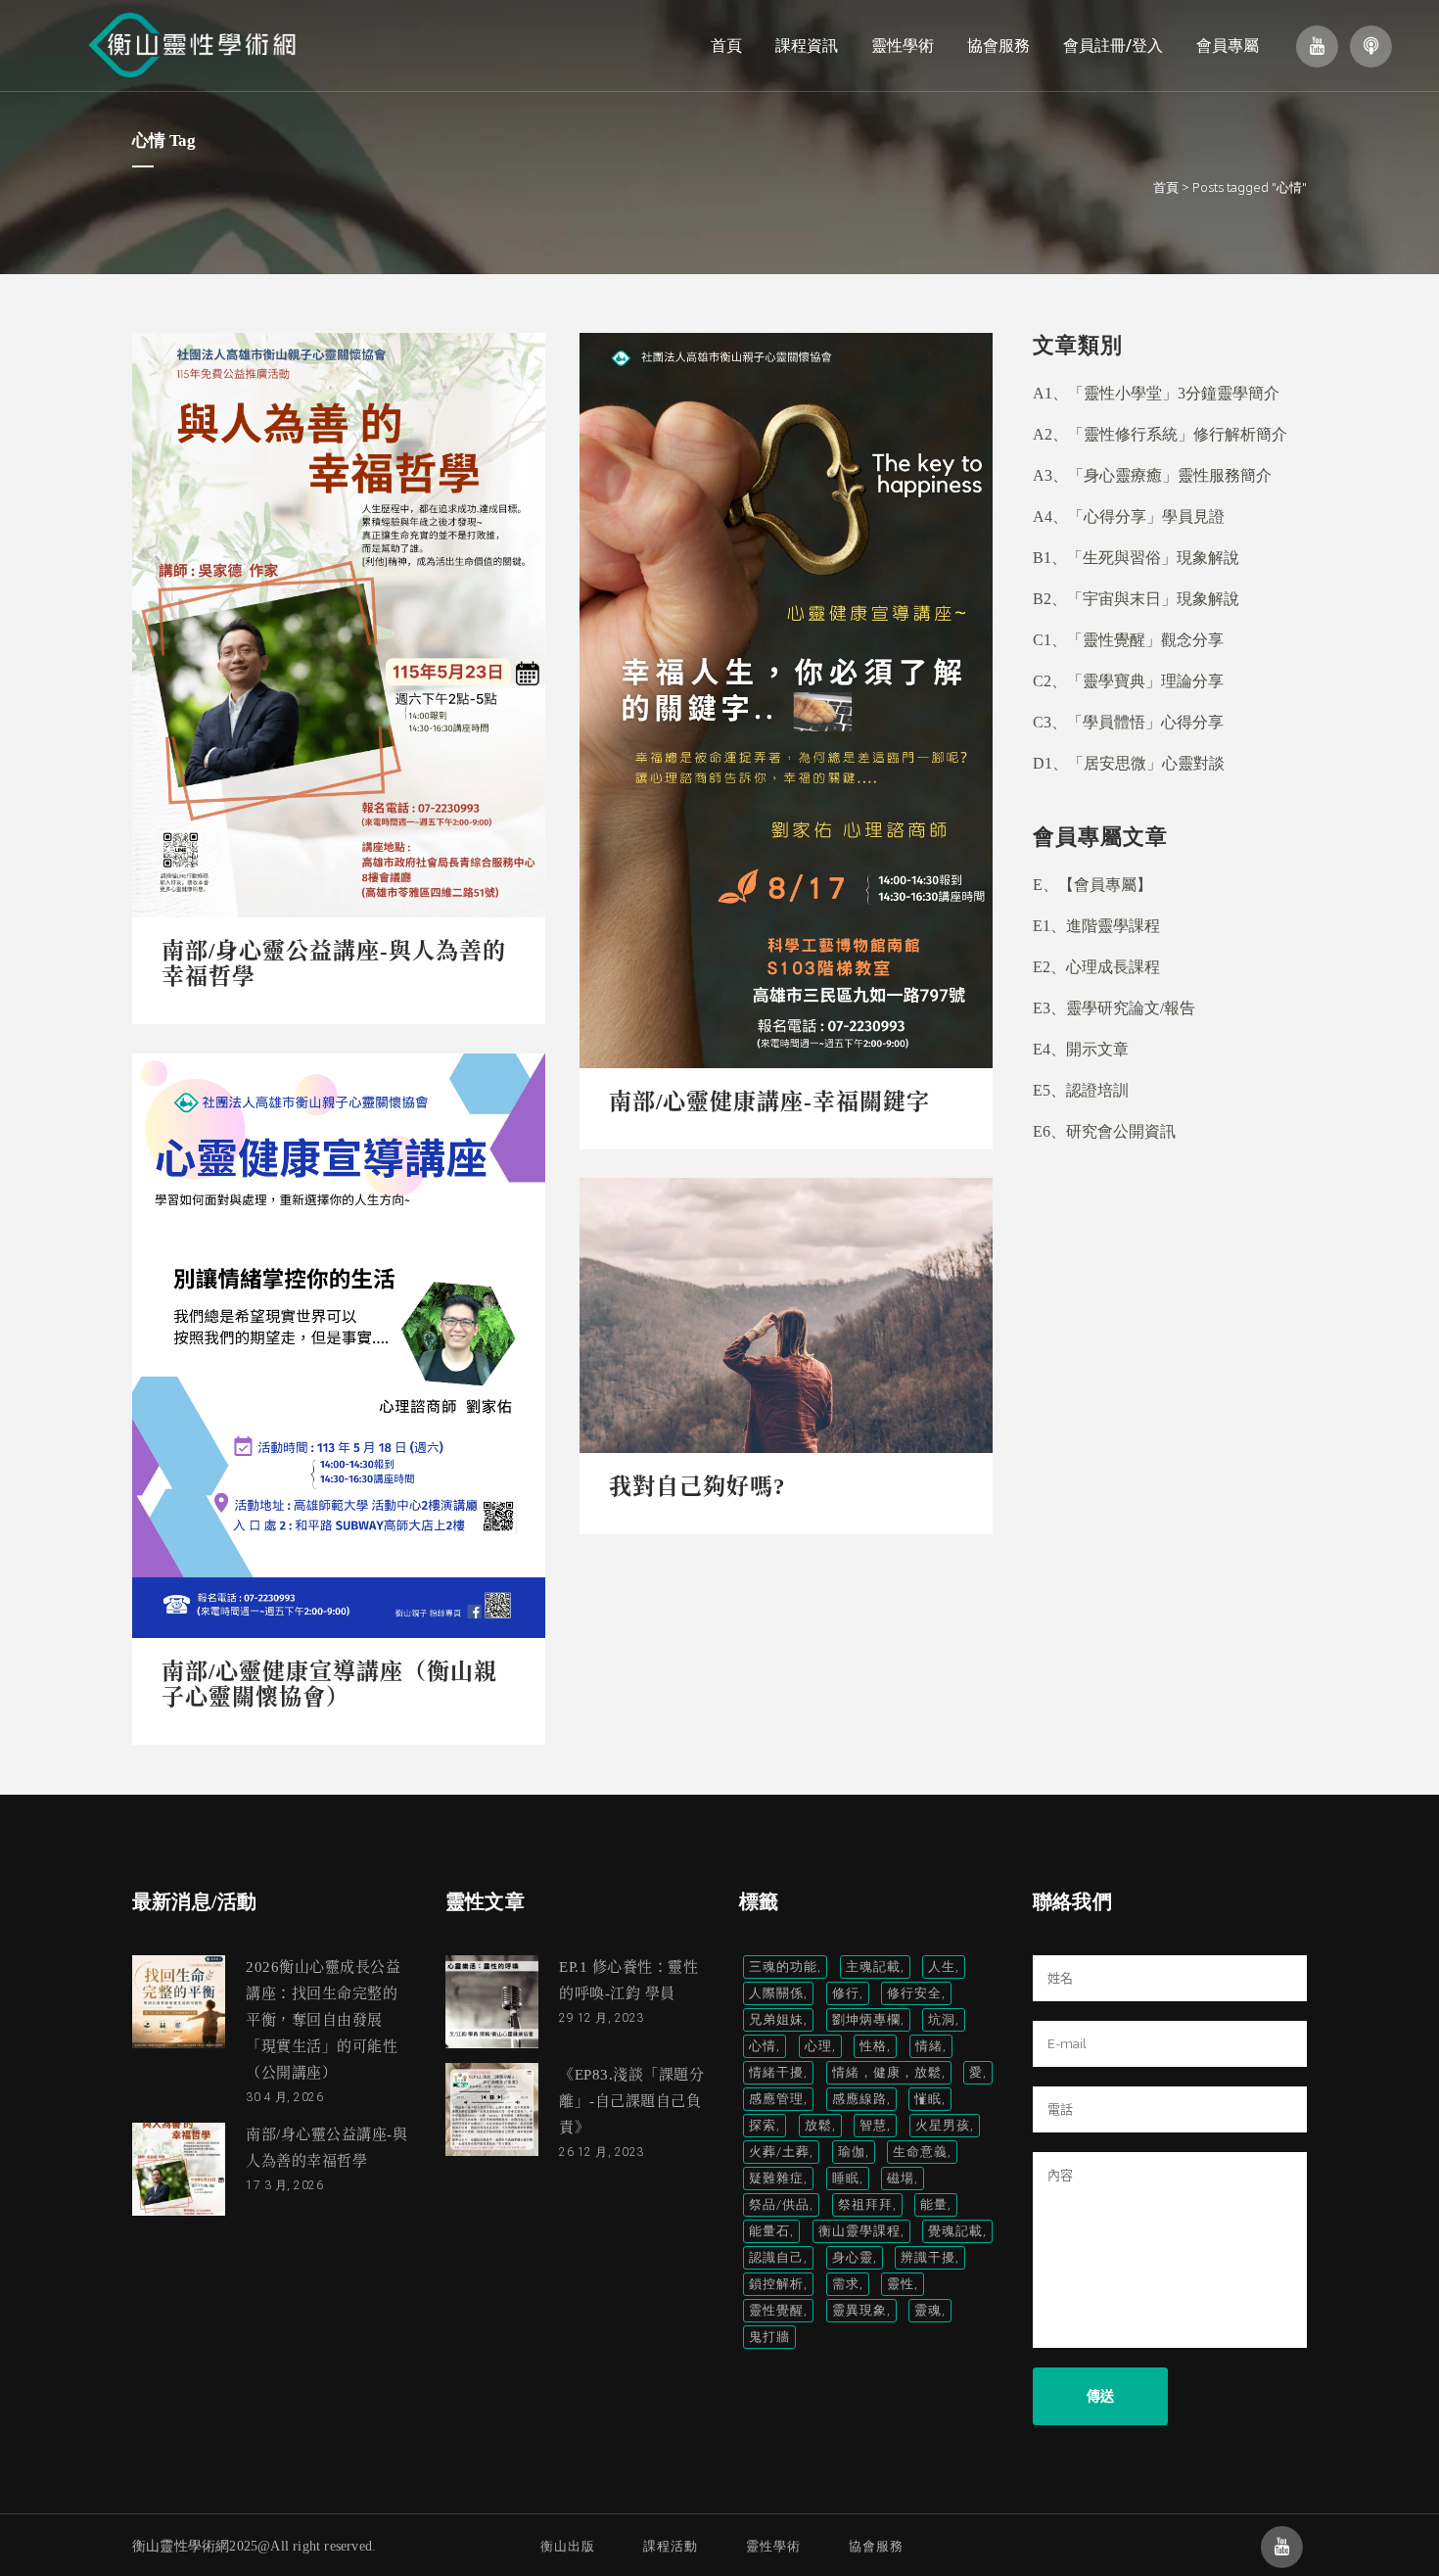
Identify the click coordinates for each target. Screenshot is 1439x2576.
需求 (846, 2284)
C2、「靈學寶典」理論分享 (1128, 681)
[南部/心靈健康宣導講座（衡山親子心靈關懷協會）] (339, 1346)
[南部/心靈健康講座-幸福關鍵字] (786, 701)
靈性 (901, 2284)
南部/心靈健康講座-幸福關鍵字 (769, 1102)
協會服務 (876, 2546)
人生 (942, 1967)
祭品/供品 (779, 2204)
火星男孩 (943, 2125)
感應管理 (776, 2099)
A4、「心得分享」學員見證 (1129, 516)
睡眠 (846, 2178)
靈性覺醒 (776, 2310)
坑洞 (942, 2019)
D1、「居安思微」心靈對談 (1129, 763)
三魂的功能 (783, 1967)
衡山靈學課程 (859, 2231)
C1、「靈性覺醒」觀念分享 (1128, 640)
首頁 (1166, 187)
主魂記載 (873, 1967)
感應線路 (859, 2099)
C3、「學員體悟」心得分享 (1128, 722)
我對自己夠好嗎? (697, 1487)
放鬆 (818, 2125)
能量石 (769, 2231)
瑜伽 (852, 2152)
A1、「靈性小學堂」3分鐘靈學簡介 (1156, 393)
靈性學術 (773, 2546)
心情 (763, 2046)
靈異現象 (859, 2310)
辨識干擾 (928, 2257)
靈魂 (928, 2310)
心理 (818, 2046)
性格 (873, 2046)
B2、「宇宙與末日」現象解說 (1136, 599)
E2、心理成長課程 (1096, 967)
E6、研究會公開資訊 (1104, 1131)
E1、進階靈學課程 (1096, 926)
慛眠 (928, 2099)
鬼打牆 (769, 2337)
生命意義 (920, 2152)
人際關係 (776, 1993)
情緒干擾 (776, 2072)
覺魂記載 (955, 2231)
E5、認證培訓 (1081, 1090)
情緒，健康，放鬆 (887, 2072)
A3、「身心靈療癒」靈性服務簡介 (1152, 475)
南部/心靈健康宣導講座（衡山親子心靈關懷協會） (329, 1685)
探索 (763, 2125)
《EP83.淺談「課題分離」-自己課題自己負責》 (631, 2101)
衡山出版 (568, 2546)
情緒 (929, 2046)
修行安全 (914, 1993)
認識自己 (776, 2257)
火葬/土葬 (779, 2152)
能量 (934, 2204)
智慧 (873, 2125)
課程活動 (671, 2546)
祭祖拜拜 (865, 2204)
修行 (846, 1993)
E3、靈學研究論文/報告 (1114, 1008)
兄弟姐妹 (776, 2019)
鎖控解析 (776, 2284)
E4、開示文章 (1081, 1049)
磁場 (901, 2178)
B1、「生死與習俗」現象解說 (1136, 558)
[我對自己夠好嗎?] (786, 1315)
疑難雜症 (776, 2178)
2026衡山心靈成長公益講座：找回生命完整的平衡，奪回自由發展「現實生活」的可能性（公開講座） (323, 2020)
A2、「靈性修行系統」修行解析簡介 (1160, 434)
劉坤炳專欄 (866, 2019)
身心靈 (853, 2257)
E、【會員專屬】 (1092, 885)
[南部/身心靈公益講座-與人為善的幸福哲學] (339, 625)
